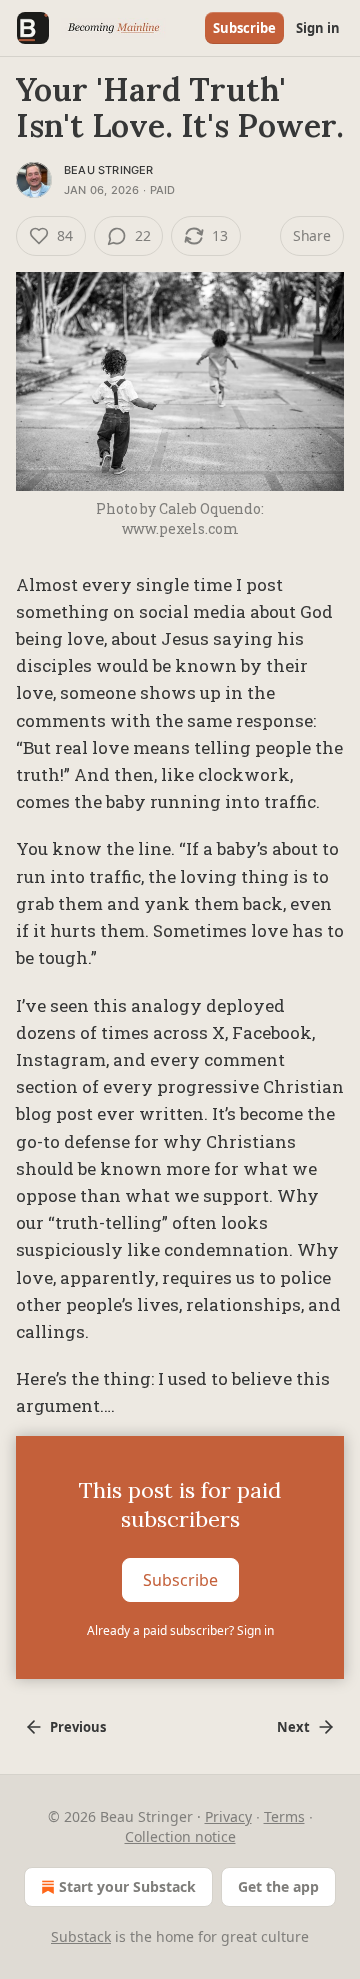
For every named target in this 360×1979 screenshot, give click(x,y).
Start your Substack (127, 1886)
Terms (284, 1816)
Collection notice (180, 1836)
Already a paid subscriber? (180, 1630)
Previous (78, 1727)
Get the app (278, 1886)
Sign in (318, 28)
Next (293, 1727)
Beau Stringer (109, 170)
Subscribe (244, 28)
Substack (81, 1936)
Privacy (228, 1816)
